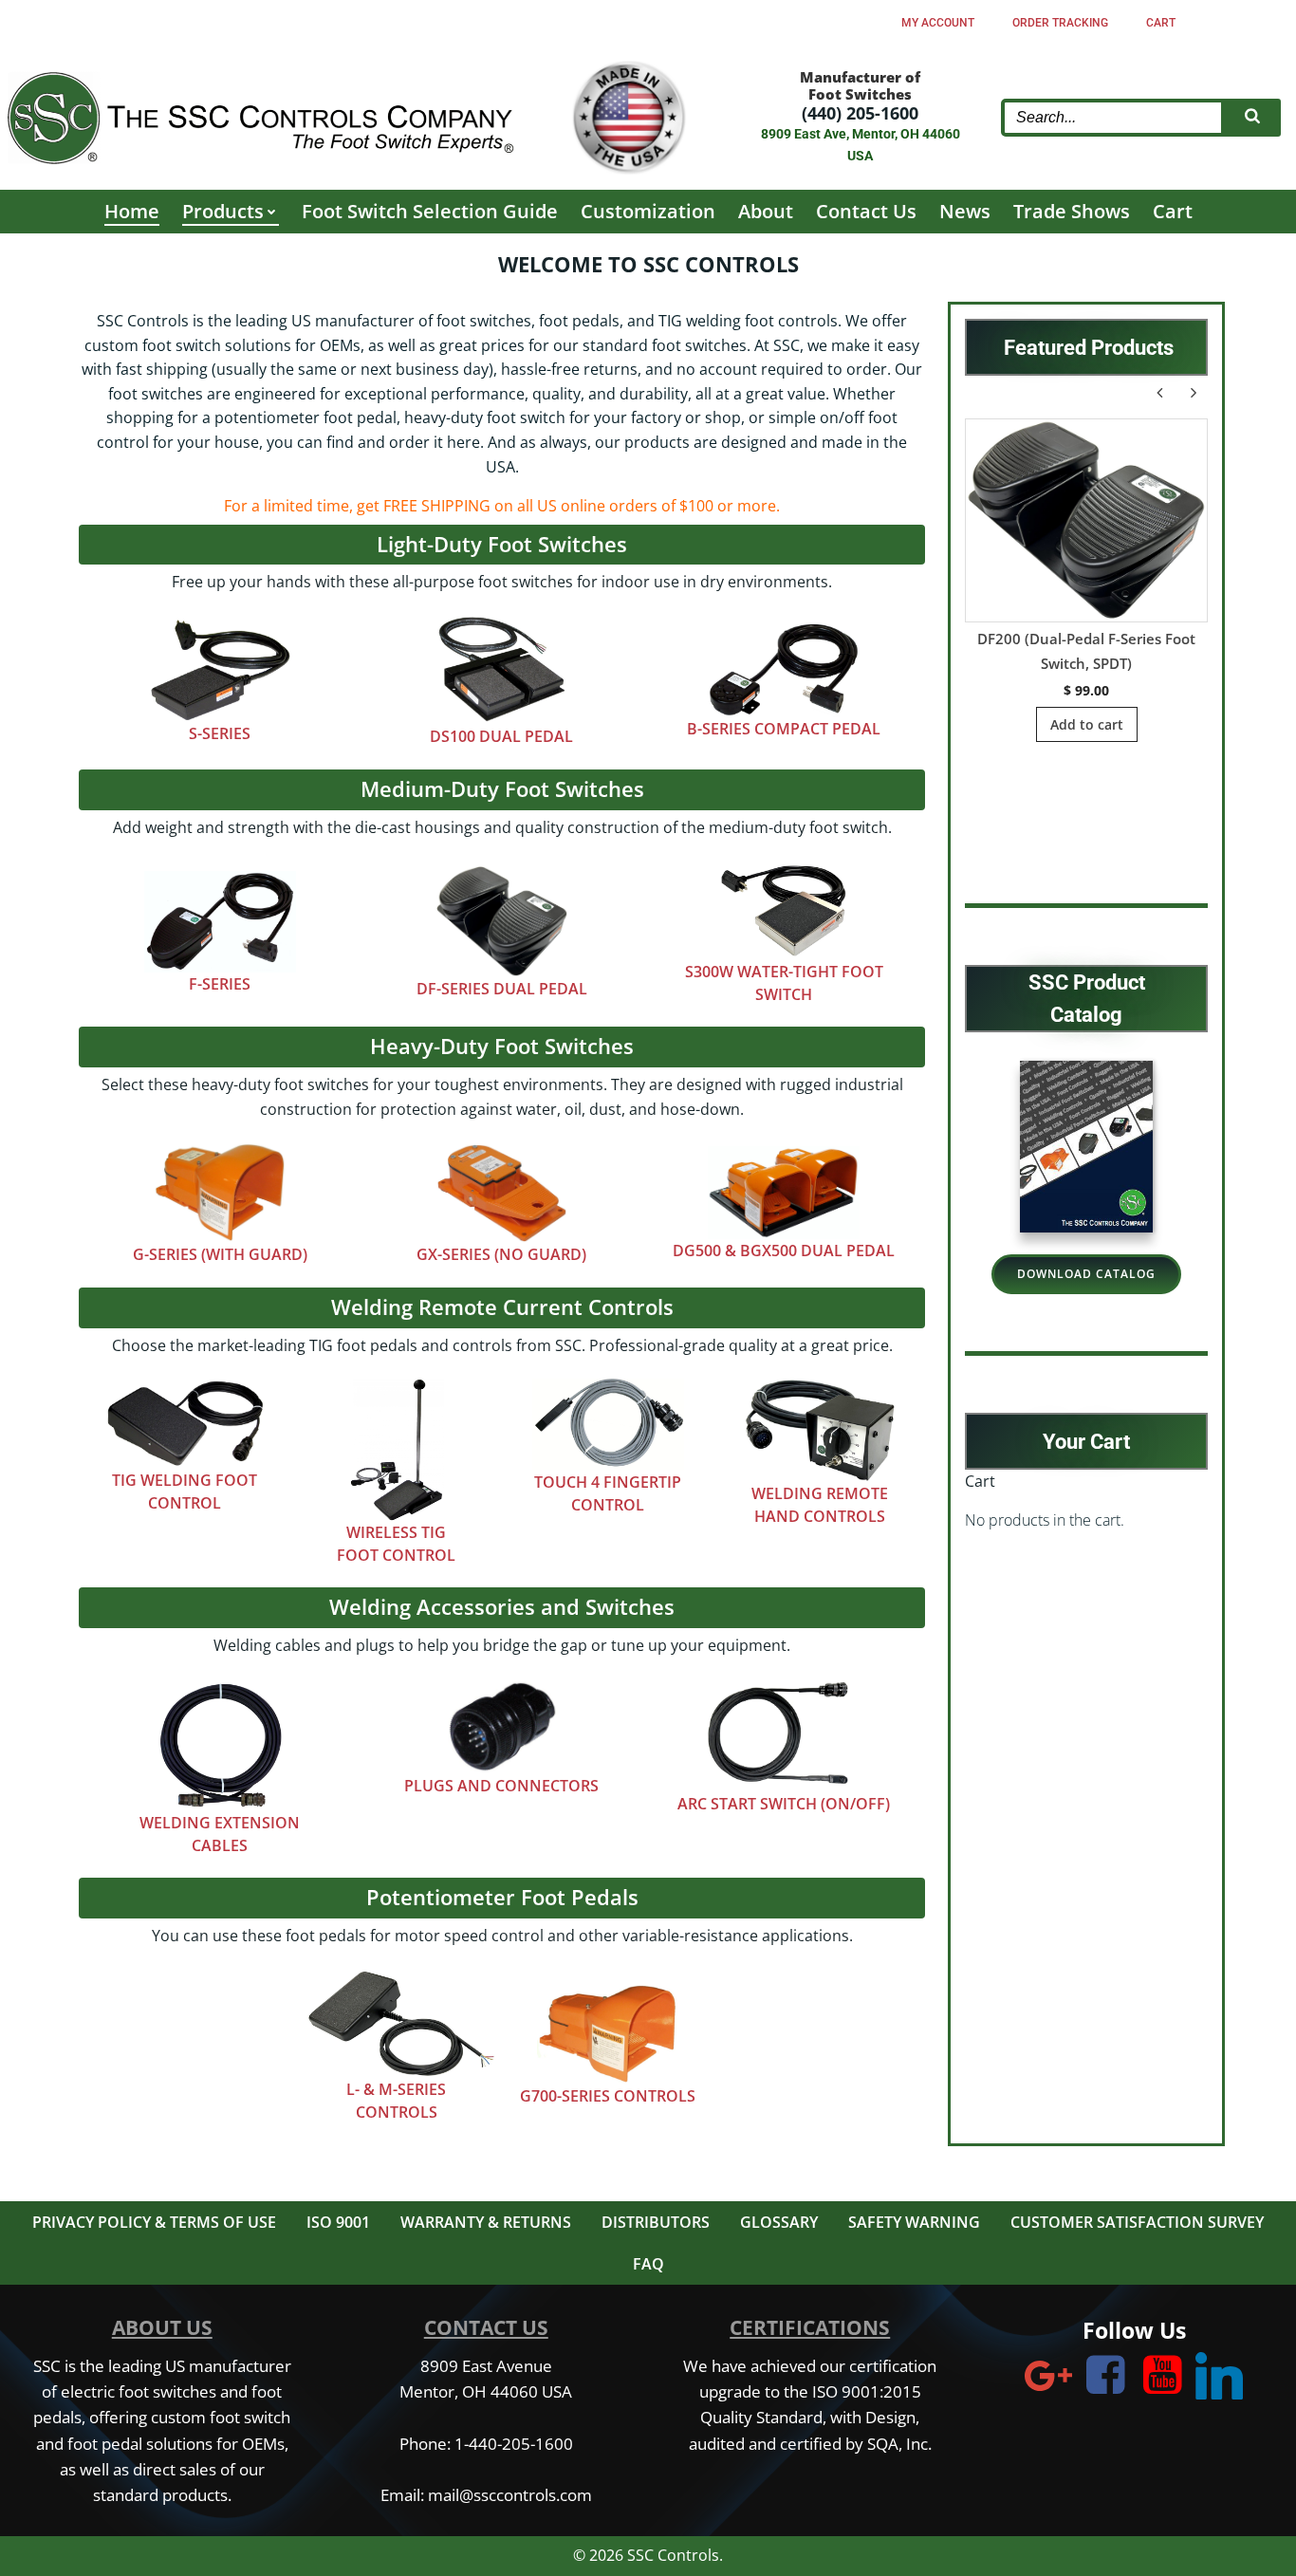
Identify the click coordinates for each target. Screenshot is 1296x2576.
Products (223, 211)
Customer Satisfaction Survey (1137, 2222)
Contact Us (866, 211)
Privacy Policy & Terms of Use (154, 2222)
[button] (1194, 393)
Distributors (656, 2222)
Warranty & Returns (486, 2222)
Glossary (779, 2222)
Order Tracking (1060, 23)
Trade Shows (1072, 211)
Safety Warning (914, 2222)
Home (132, 211)
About (766, 211)
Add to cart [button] (1087, 724)
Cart (1161, 23)
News (965, 211)
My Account (938, 23)
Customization (648, 211)
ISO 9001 (338, 2222)
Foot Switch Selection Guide (430, 211)
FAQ (648, 2264)
